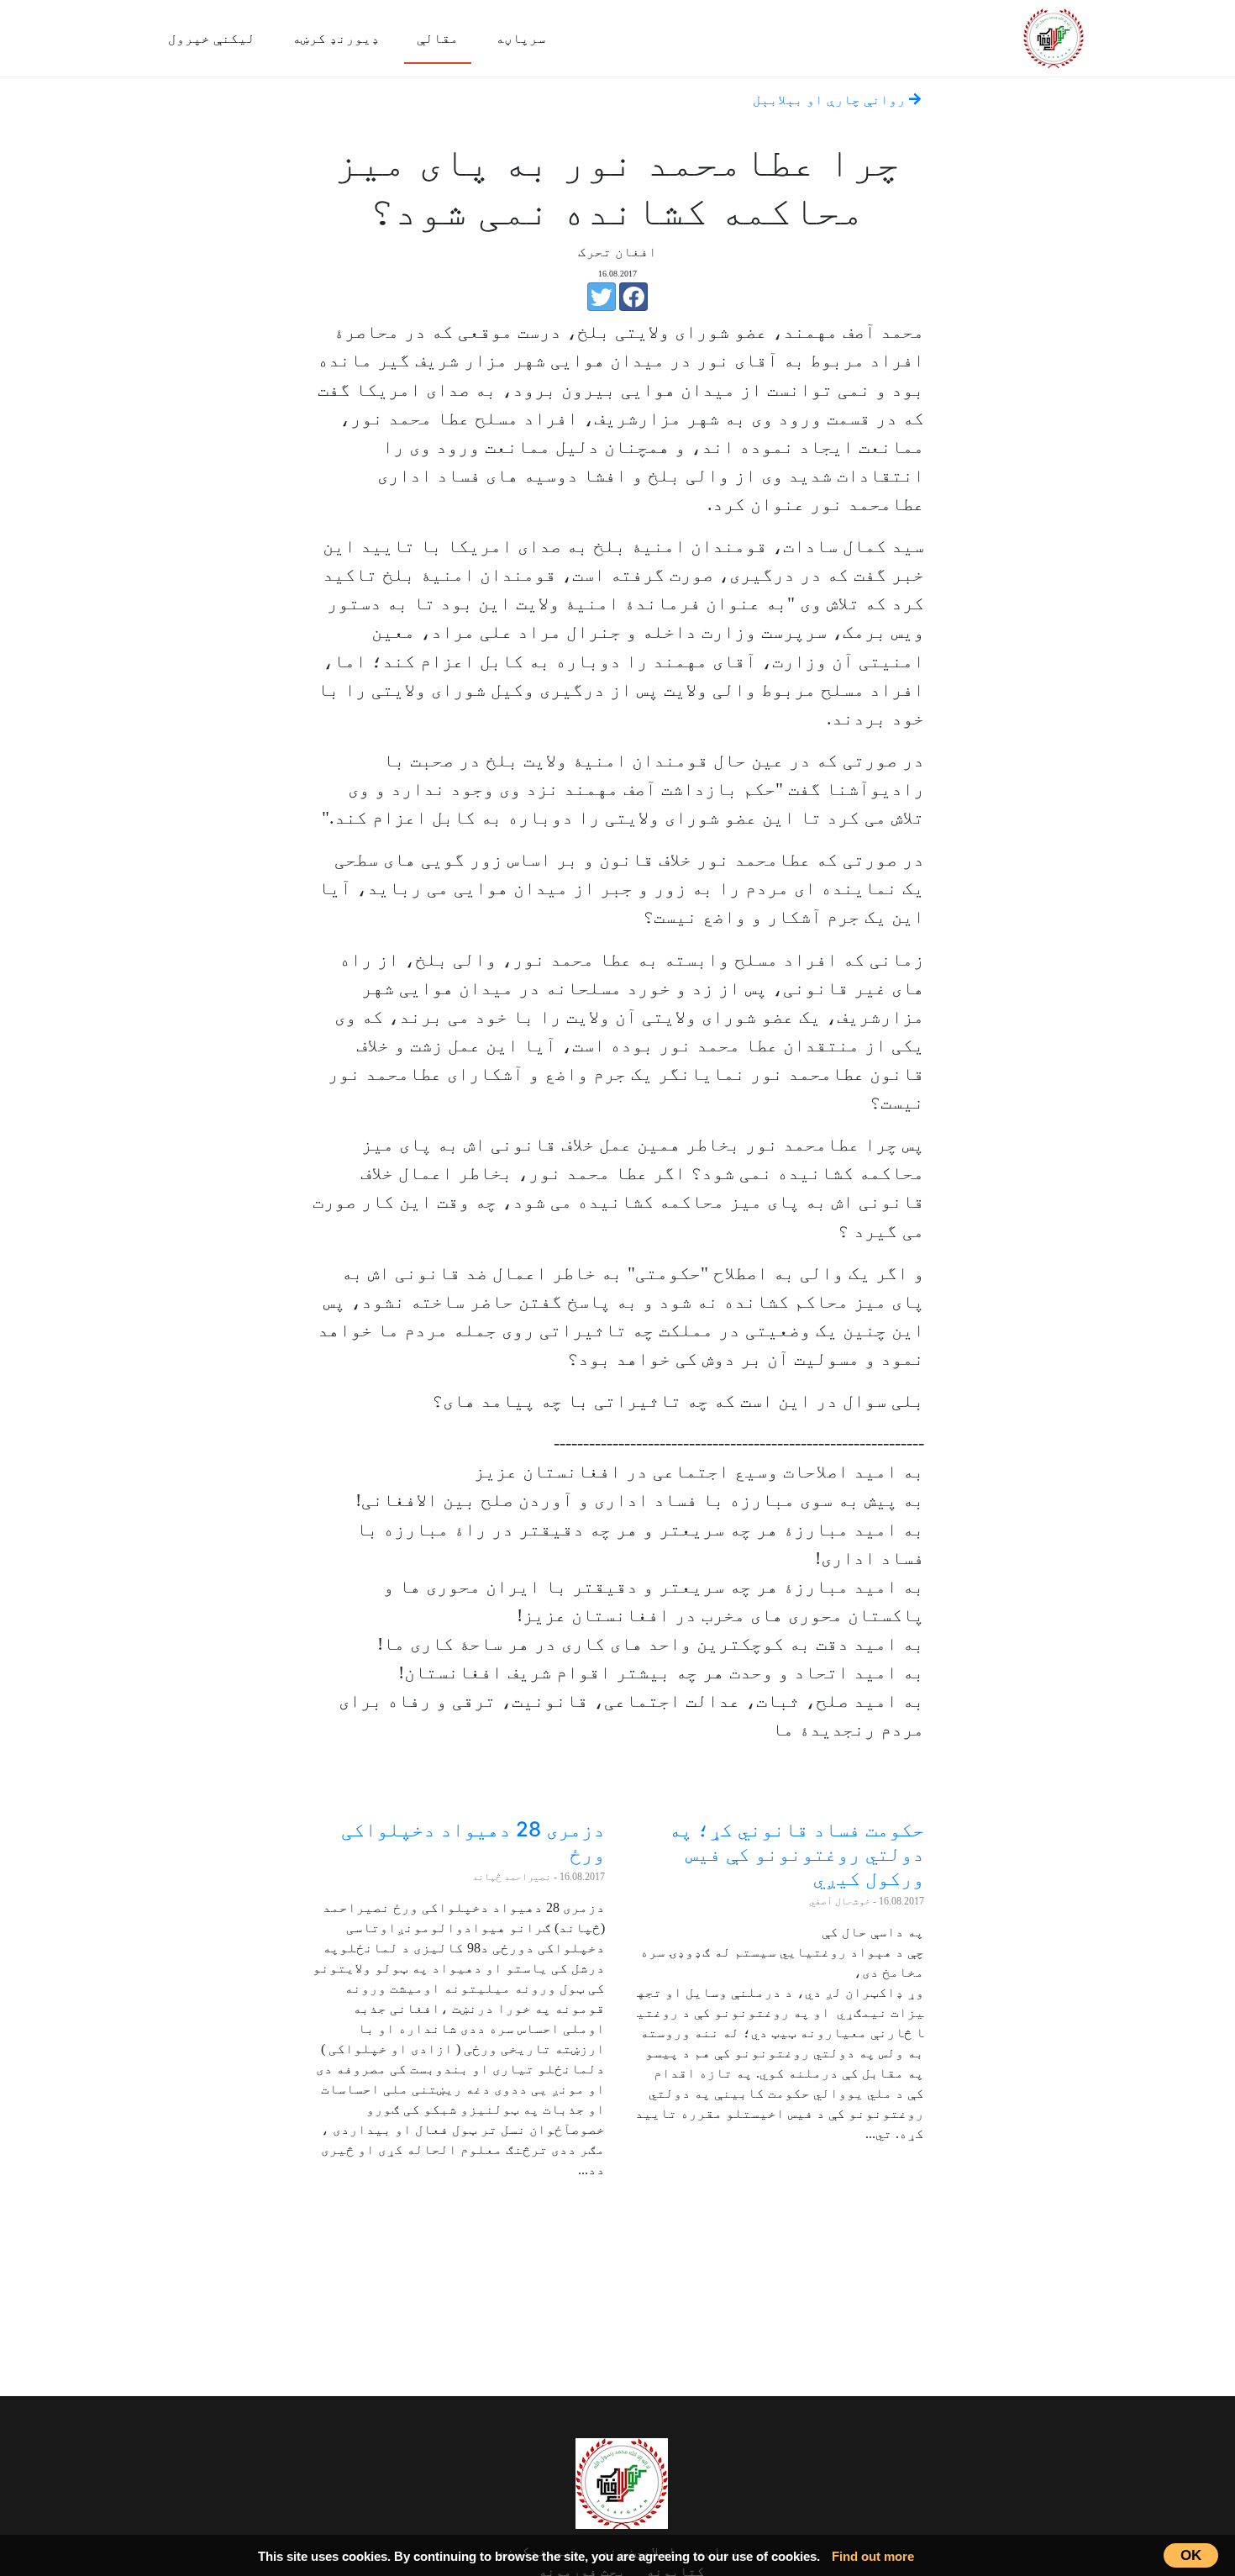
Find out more (873, 2556)
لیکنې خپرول (212, 38)
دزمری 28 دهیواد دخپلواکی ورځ (473, 1841)
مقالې (438, 38)
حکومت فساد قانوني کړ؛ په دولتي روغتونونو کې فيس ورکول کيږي (796, 1854)
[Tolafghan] (1054, 36)
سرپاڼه (521, 38)
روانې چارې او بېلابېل (831, 100)
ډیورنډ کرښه (336, 38)
